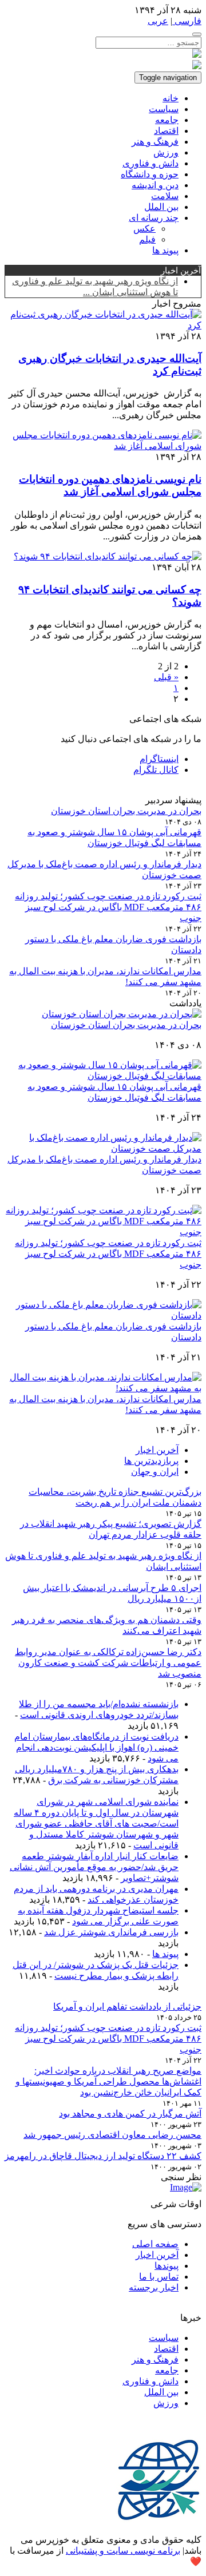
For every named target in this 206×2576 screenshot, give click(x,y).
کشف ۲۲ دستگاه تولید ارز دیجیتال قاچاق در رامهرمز (103, 2156)
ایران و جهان (155, 1472)
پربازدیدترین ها (151, 1461)
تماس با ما (159, 2277)
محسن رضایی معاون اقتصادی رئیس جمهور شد (112, 2135)
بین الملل (161, 207)
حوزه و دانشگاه (150, 174)
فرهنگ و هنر (155, 142)
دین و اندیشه (155, 185)
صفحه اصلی (155, 2244)
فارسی (187, 21)
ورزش (166, 152)
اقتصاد (166, 131)
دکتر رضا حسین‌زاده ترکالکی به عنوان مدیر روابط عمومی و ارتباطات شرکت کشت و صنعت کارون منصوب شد (108, 1663)
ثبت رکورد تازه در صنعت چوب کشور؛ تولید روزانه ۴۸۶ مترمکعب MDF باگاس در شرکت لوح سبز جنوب (108, 907)
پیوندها (167, 2266)
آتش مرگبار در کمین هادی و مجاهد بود (130, 2113)
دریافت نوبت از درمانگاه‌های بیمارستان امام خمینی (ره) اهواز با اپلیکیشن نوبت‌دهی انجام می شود (96, 1747)
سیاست (164, 109)
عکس (144, 229)
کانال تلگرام (156, 770)
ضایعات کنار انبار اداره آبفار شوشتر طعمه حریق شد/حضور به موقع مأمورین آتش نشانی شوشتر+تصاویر (94, 1867)
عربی (158, 21)
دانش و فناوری (150, 163)
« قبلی (166, 677)
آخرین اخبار (157, 1450)
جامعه (167, 120)
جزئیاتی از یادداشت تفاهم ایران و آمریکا (127, 2007)
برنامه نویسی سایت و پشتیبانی (123, 2551)
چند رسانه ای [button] (154, 218)
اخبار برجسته (154, 2287)
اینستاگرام (159, 759)
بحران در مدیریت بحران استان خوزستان (126, 811)
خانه (171, 98)
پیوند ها (165, 250)
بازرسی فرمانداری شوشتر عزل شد (111, 1932)
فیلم (147, 239)
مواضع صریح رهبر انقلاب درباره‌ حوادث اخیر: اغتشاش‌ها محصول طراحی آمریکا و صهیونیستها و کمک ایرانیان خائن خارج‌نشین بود (108, 2081)
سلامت (165, 196)
